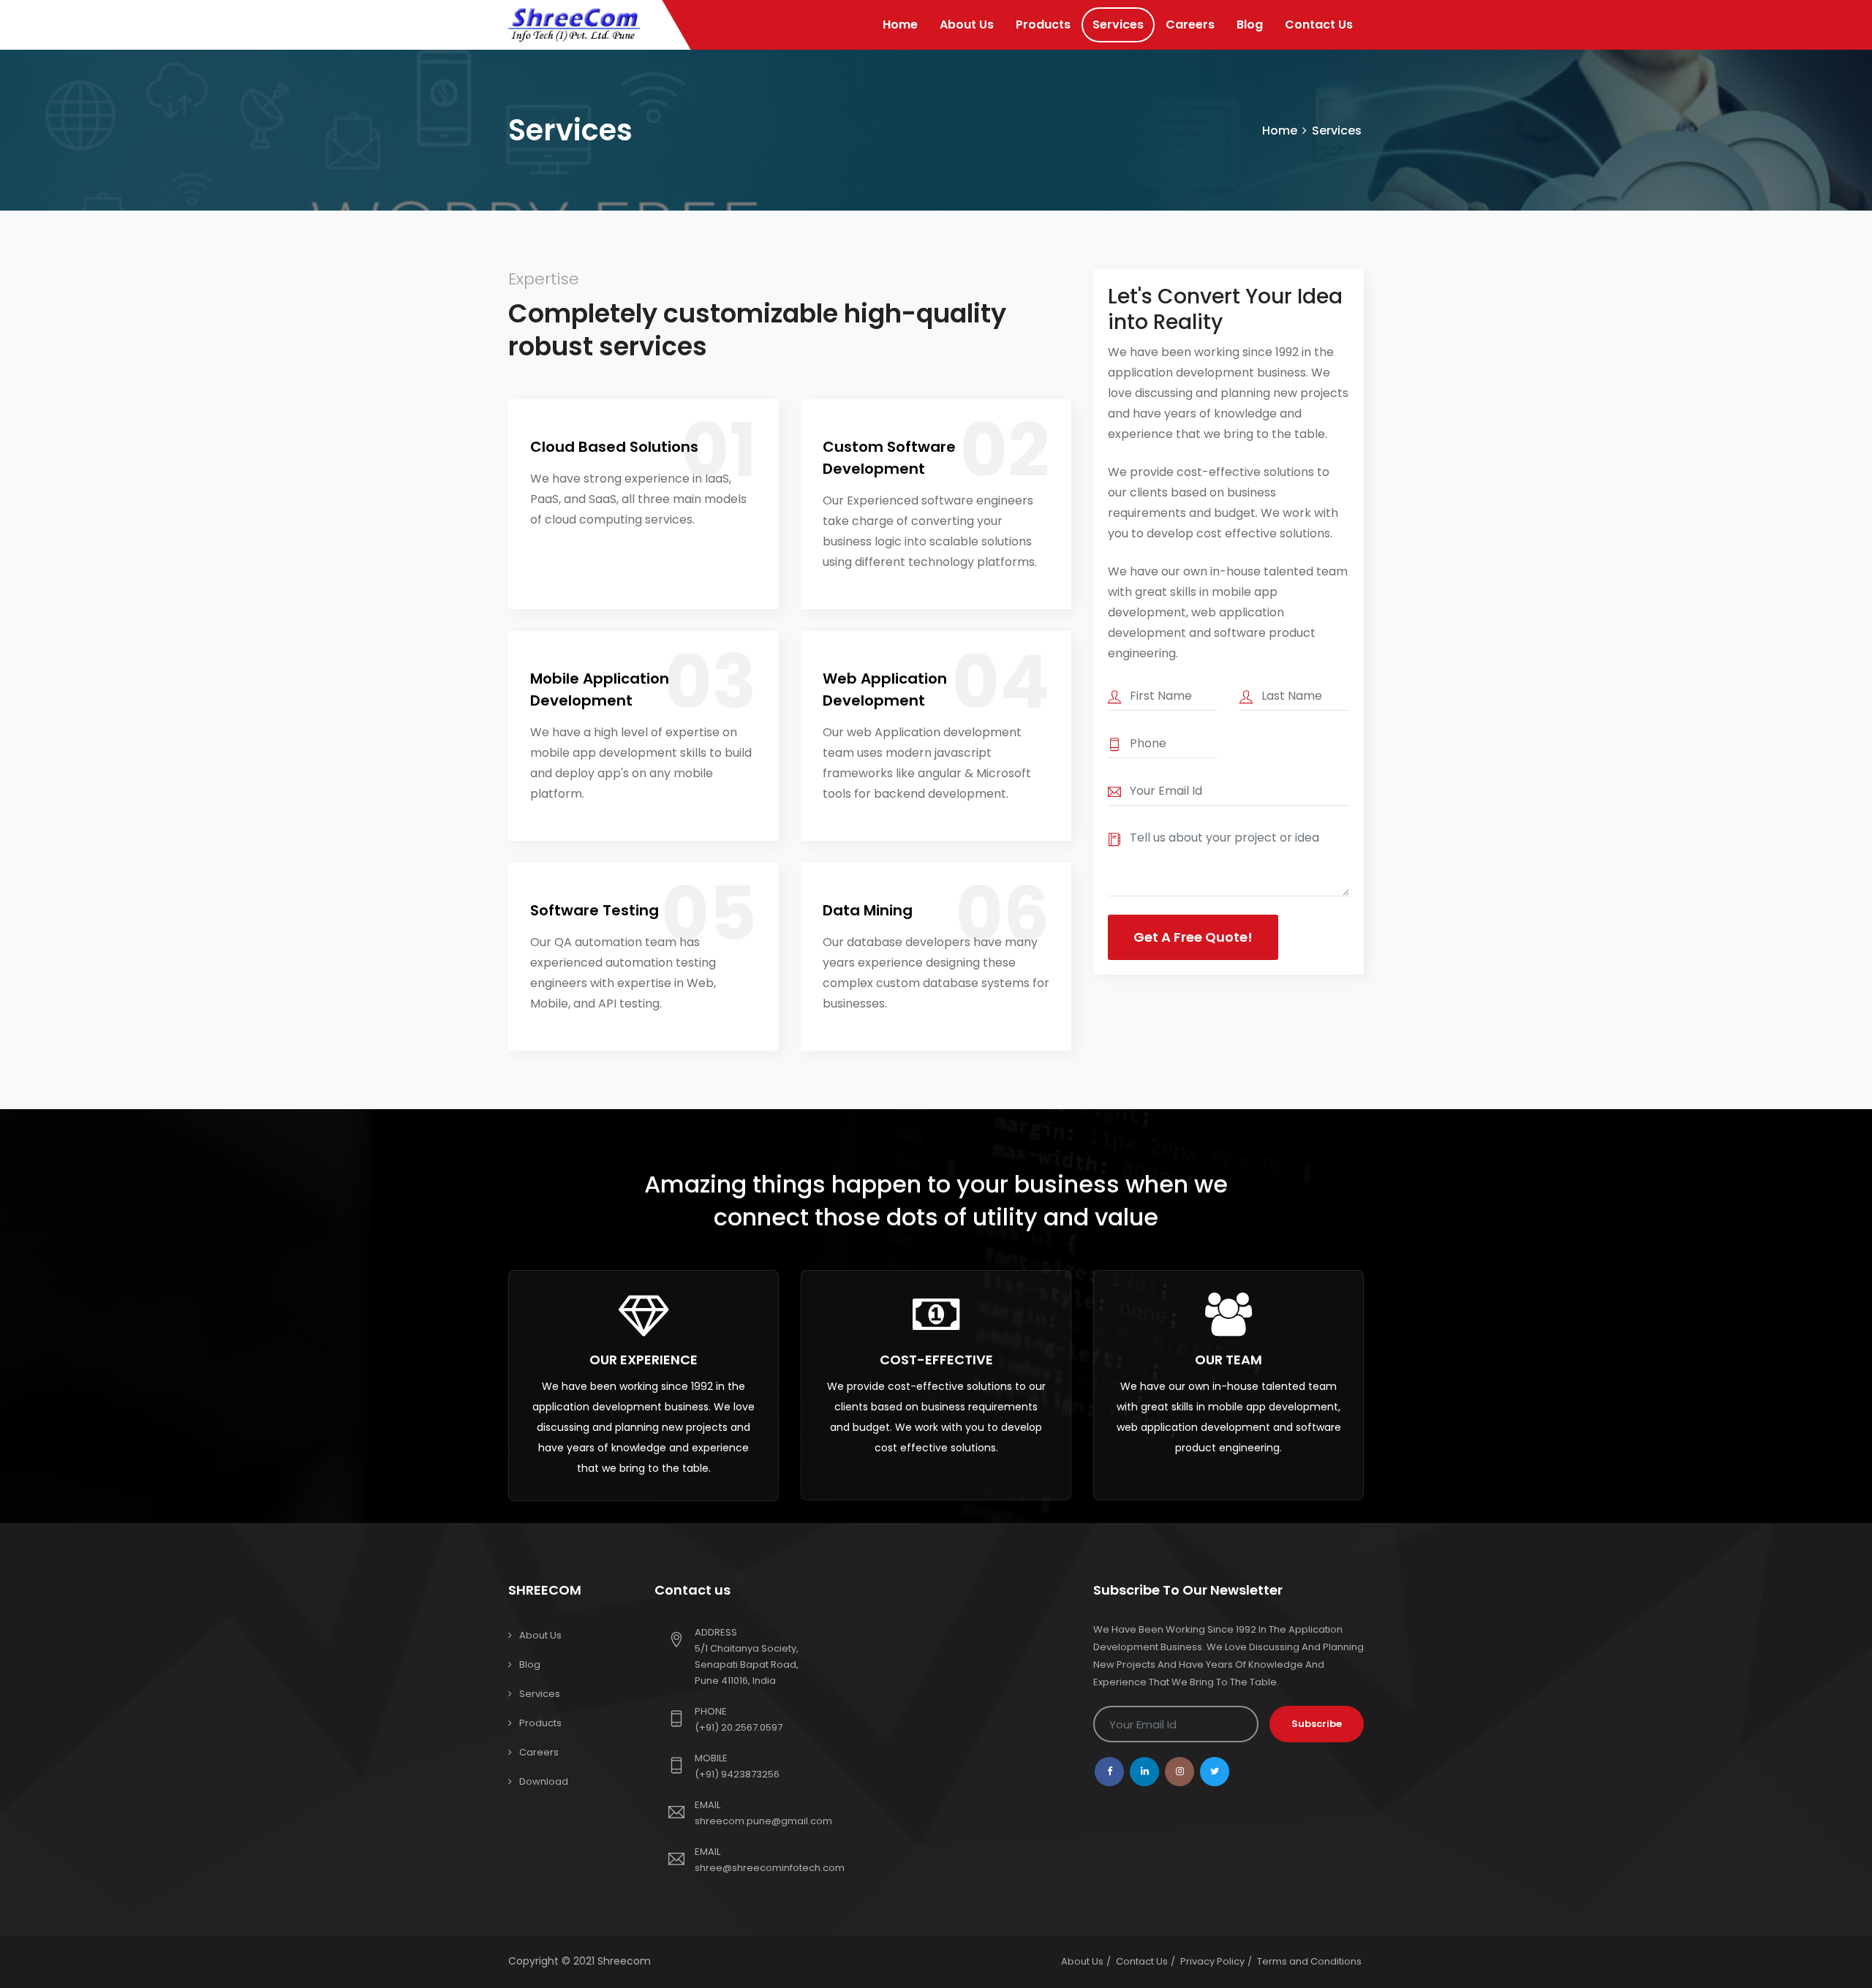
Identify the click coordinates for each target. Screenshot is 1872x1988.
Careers (1190, 24)
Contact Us (1319, 24)
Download (544, 1781)
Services (1118, 24)
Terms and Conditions (1309, 1961)
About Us (967, 24)
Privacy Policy (1212, 1961)
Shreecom (624, 1961)
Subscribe (1317, 1724)
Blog (1250, 24)
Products (1043, 24)
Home (900, 24)
